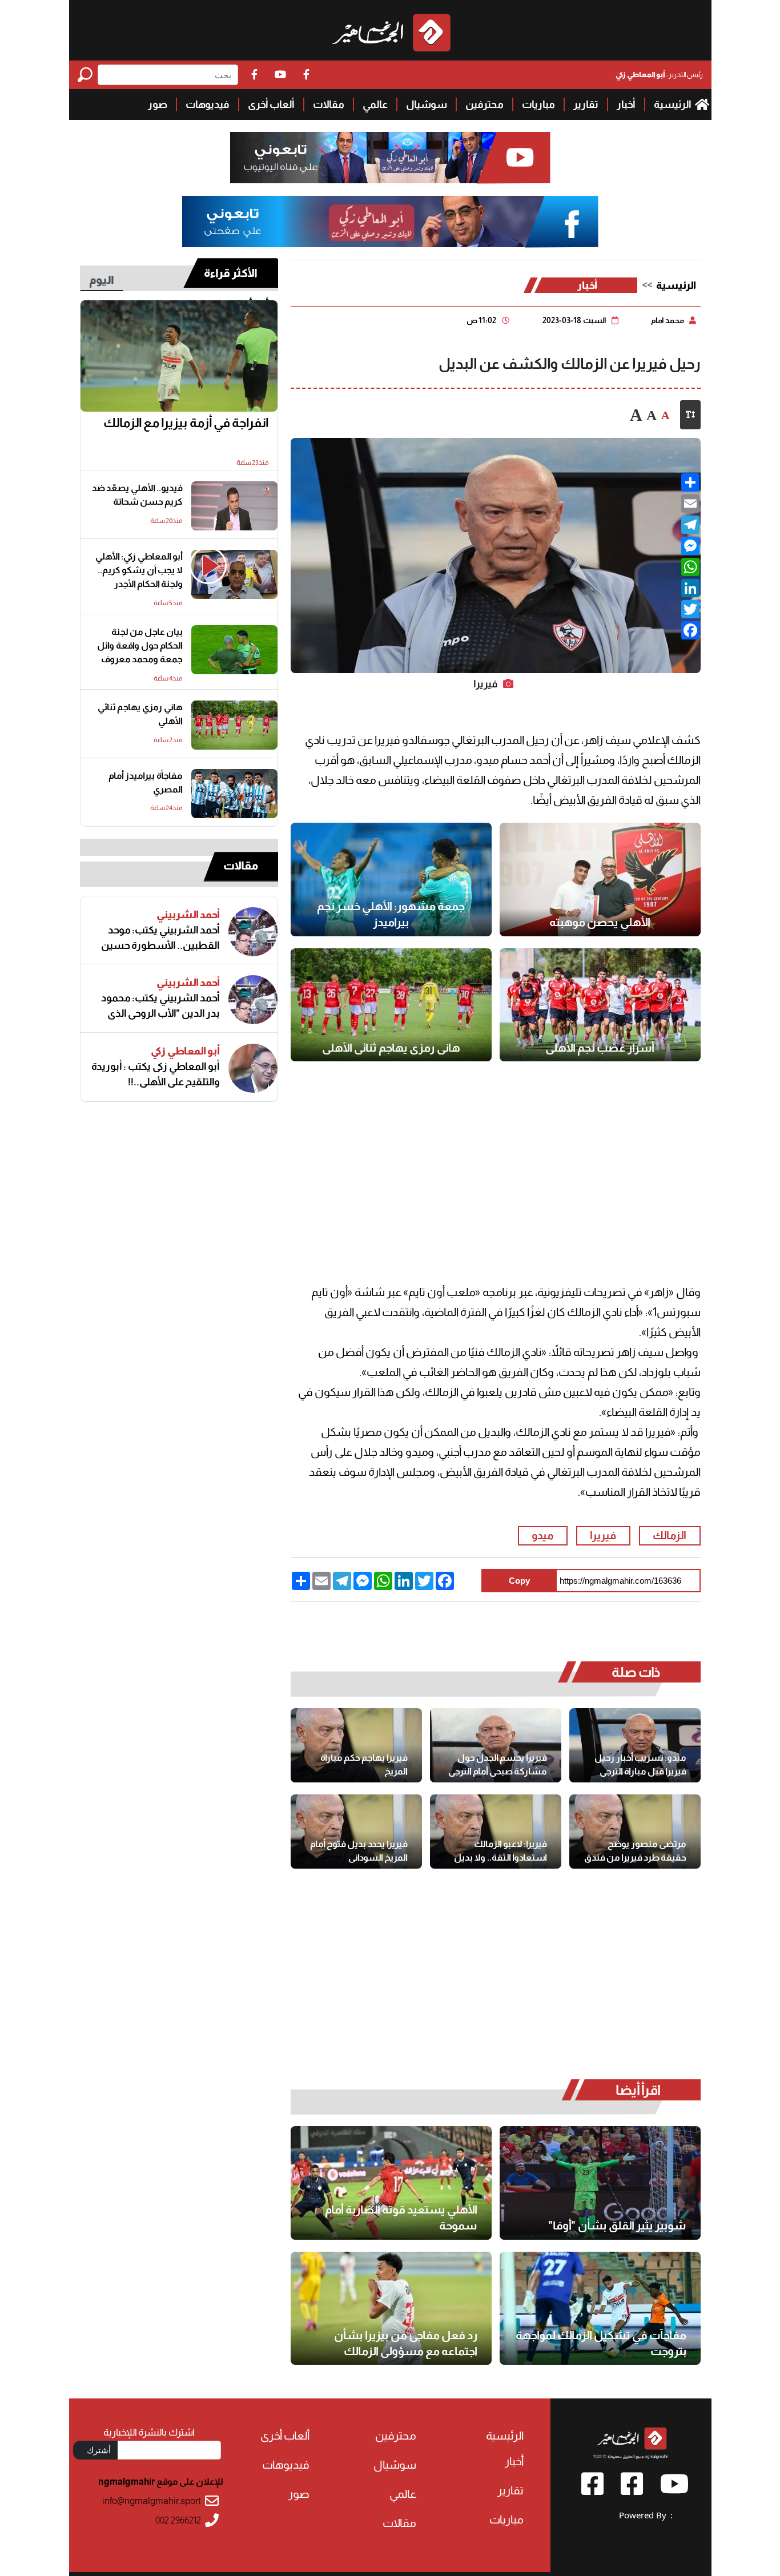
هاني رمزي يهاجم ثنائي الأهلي (391, 1048)
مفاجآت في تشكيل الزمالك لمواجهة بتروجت (601, 2343)
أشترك (99, 2450)
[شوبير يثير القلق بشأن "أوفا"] (600, 2183)
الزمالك (670, 1535)
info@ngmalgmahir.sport (152, 2501)
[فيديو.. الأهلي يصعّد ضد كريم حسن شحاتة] (234, 506)
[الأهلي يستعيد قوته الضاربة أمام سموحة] (391, 2183)
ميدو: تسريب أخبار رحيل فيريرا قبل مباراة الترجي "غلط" (640, 1765)
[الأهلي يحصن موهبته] (600, 880)
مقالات (329, 104)
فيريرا (603, 1535)
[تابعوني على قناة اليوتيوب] (390, 158)
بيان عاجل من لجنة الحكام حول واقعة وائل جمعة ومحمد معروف (140, 645)
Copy (519, 1581)
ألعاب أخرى (271, 104)
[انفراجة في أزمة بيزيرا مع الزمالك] (179, 356)
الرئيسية (673, 104)
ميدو (542, 1535)
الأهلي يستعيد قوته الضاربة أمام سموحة (401, 2217)
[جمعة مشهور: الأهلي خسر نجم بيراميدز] (391, 880)
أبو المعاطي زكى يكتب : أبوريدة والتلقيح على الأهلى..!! (156, 1074)
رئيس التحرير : (659, 75)
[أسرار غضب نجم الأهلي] (600, 1005)
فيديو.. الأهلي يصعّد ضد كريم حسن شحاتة (137, 495)
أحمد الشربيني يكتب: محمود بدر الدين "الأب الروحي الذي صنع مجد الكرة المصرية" (160, 1006)
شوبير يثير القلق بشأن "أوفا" (617, 2225)
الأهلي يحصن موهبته (600, 922)
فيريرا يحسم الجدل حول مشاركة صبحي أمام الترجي (498, 1764)
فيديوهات (208, 104)
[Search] (88, 75)
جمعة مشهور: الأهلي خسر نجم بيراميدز (391, 914)
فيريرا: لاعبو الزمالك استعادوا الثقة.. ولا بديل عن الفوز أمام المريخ (500, 1851)
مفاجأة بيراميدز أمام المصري (146, 782)
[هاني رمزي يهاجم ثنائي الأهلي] (391, 1005)
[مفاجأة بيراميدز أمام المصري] (234, 794)
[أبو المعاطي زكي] (253, 1068)
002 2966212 (178, 2520)
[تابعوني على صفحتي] (390, 222)
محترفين (485, 104)
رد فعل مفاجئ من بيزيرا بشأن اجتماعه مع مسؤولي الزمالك (406, 2343)
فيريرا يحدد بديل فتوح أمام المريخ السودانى (359, 1851)
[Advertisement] (35, 171)
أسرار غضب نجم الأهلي (600, 1048)
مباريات (538, 104)
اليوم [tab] (102, 280)
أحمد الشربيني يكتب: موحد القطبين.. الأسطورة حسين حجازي (160, 938)
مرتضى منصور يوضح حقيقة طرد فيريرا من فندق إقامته (635, 1851)
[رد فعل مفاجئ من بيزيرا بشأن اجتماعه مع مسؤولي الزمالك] (391, 2309)
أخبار (626, 104)
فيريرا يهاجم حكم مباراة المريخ (364, 1764)
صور (158, 104)
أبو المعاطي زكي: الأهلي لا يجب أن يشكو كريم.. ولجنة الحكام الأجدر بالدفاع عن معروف (139, 571)
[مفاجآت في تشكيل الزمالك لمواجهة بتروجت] (600, 2309)
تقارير (586, 104)
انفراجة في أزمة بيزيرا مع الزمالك (186, 423)
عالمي (375, 104)
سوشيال (427, 104)
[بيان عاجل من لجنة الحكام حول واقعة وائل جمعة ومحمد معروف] (234, 650)
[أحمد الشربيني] (253, 932)
